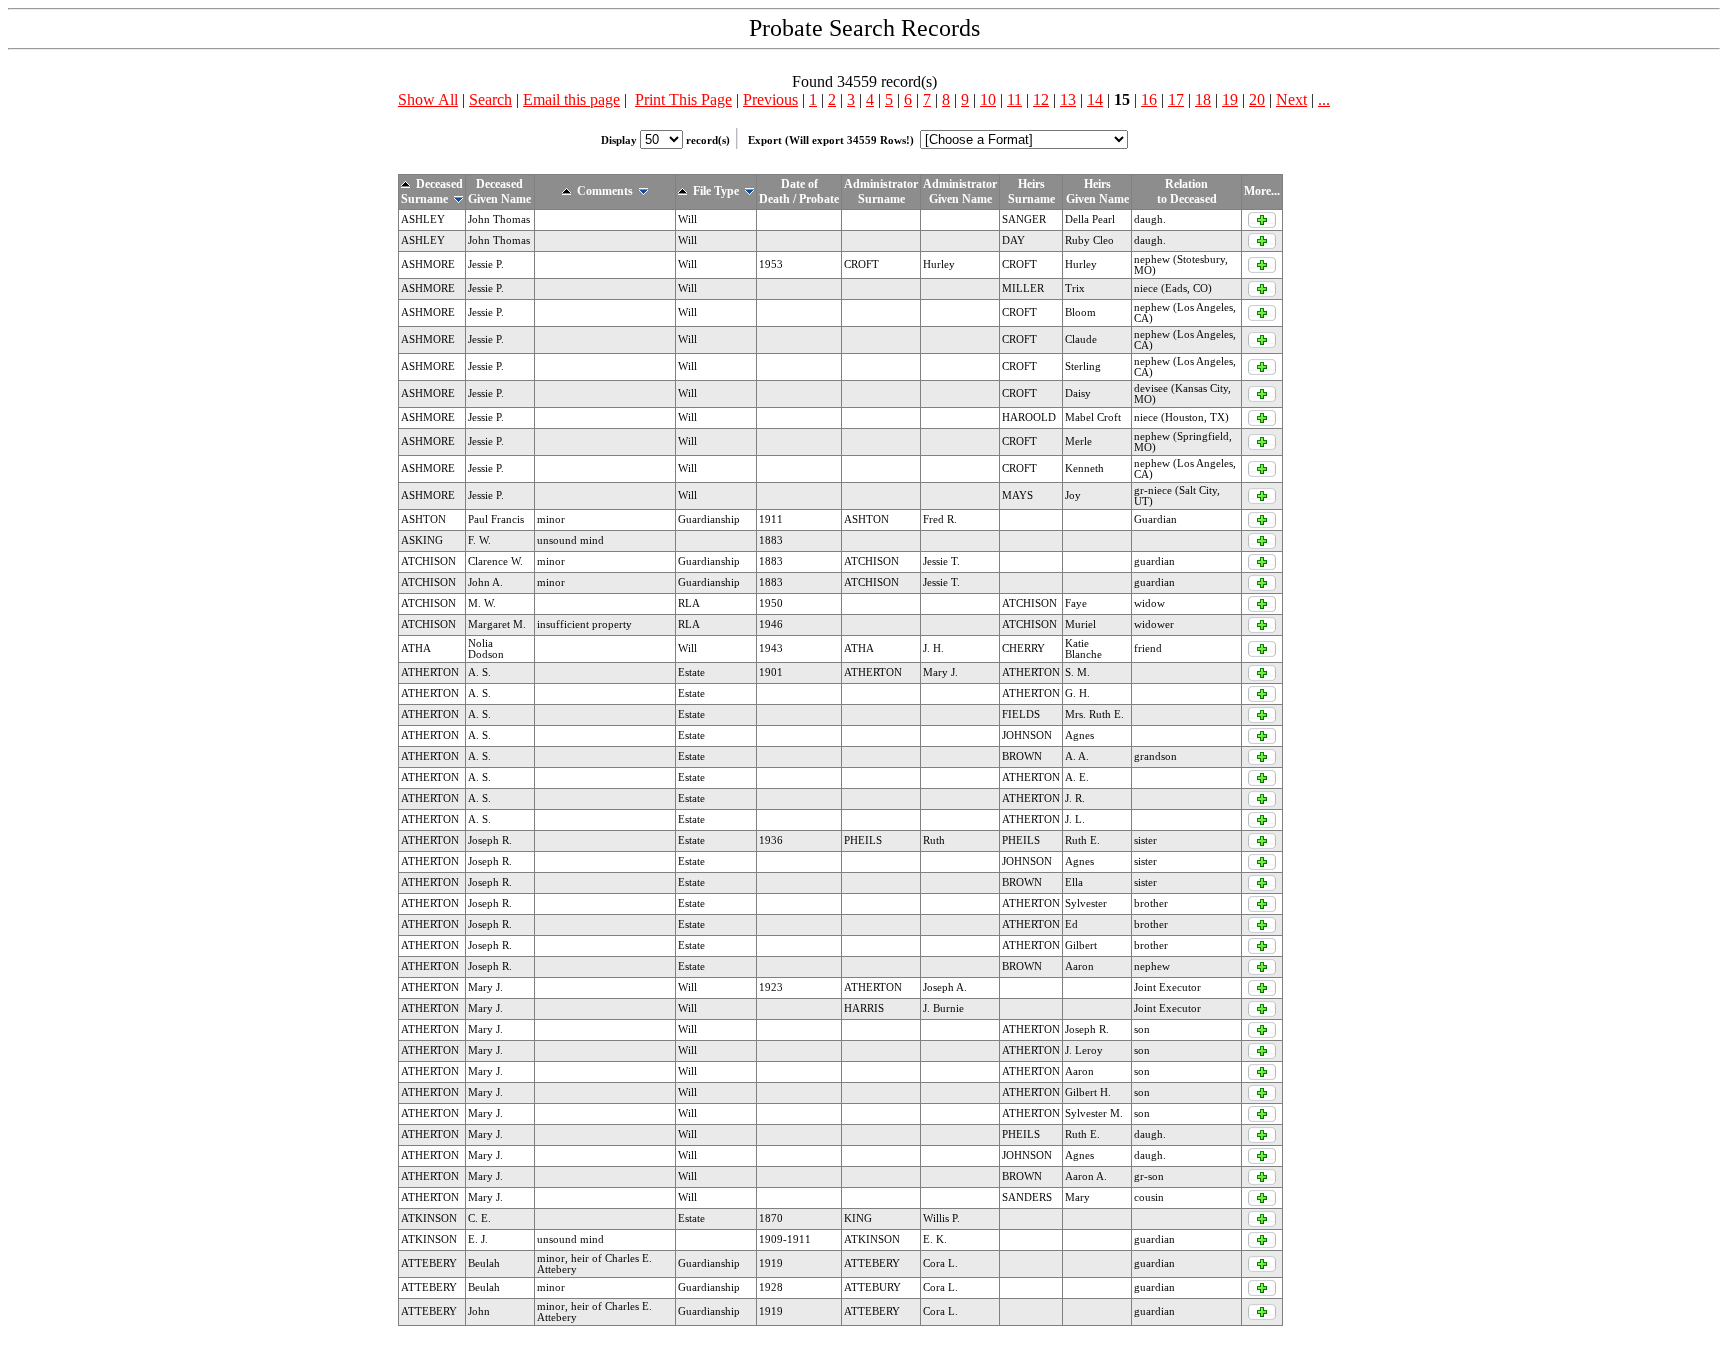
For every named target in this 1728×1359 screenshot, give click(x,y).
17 (1176, 99)
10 (988, 99)
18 (1203, 99)
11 (1014, 99)
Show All (428, 99)
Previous (770, 99)
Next (1291, 99)
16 (1149, 99)
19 (1230, 99)
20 (1257, 99)
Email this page (571, 99)
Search (490, 99)
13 (1068, 99)
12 (1041, 99)
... (1324, 99)
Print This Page (683, 99)
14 (1095, 99)
